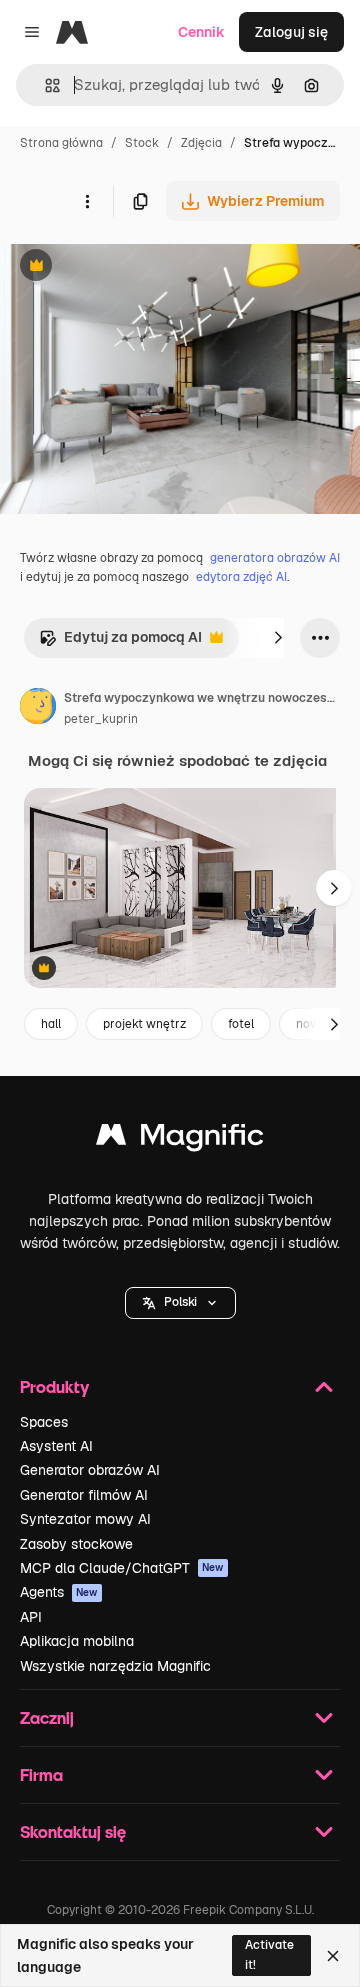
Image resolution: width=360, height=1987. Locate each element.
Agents (59, 1592)
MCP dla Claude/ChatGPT (122, 1568)
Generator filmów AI (84, 1495)
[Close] (333, 1956)
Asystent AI (56, 1446)
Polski (180, 1302)
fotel (241, 1024)
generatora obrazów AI (275, 558)
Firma (41, 1774)
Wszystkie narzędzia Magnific (115, 1666)
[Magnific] (180, 1139)
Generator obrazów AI (90, 1470)
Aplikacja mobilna (77, 1641)
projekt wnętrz (144, 1024)
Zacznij (47, 1717)
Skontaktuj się (73, 1831)
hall (51, 1024)
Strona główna (61, 143)
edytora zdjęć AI (241, 577)
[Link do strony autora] (38, 709)
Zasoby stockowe (76, 1544)
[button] (180, 1303)
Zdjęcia (201, 143)
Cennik (201, 32)
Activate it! (269, 1954)
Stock (142, 143)
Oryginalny (138, 267)
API (31, 1617)
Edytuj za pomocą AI (120, 642)
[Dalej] (278, 638)
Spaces (44, 1422)
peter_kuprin (101, 719)
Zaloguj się (291, 32)
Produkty (54, 1386)
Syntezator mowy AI (85, 1519)
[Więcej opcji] (87, 201)
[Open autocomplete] (44, 85)
